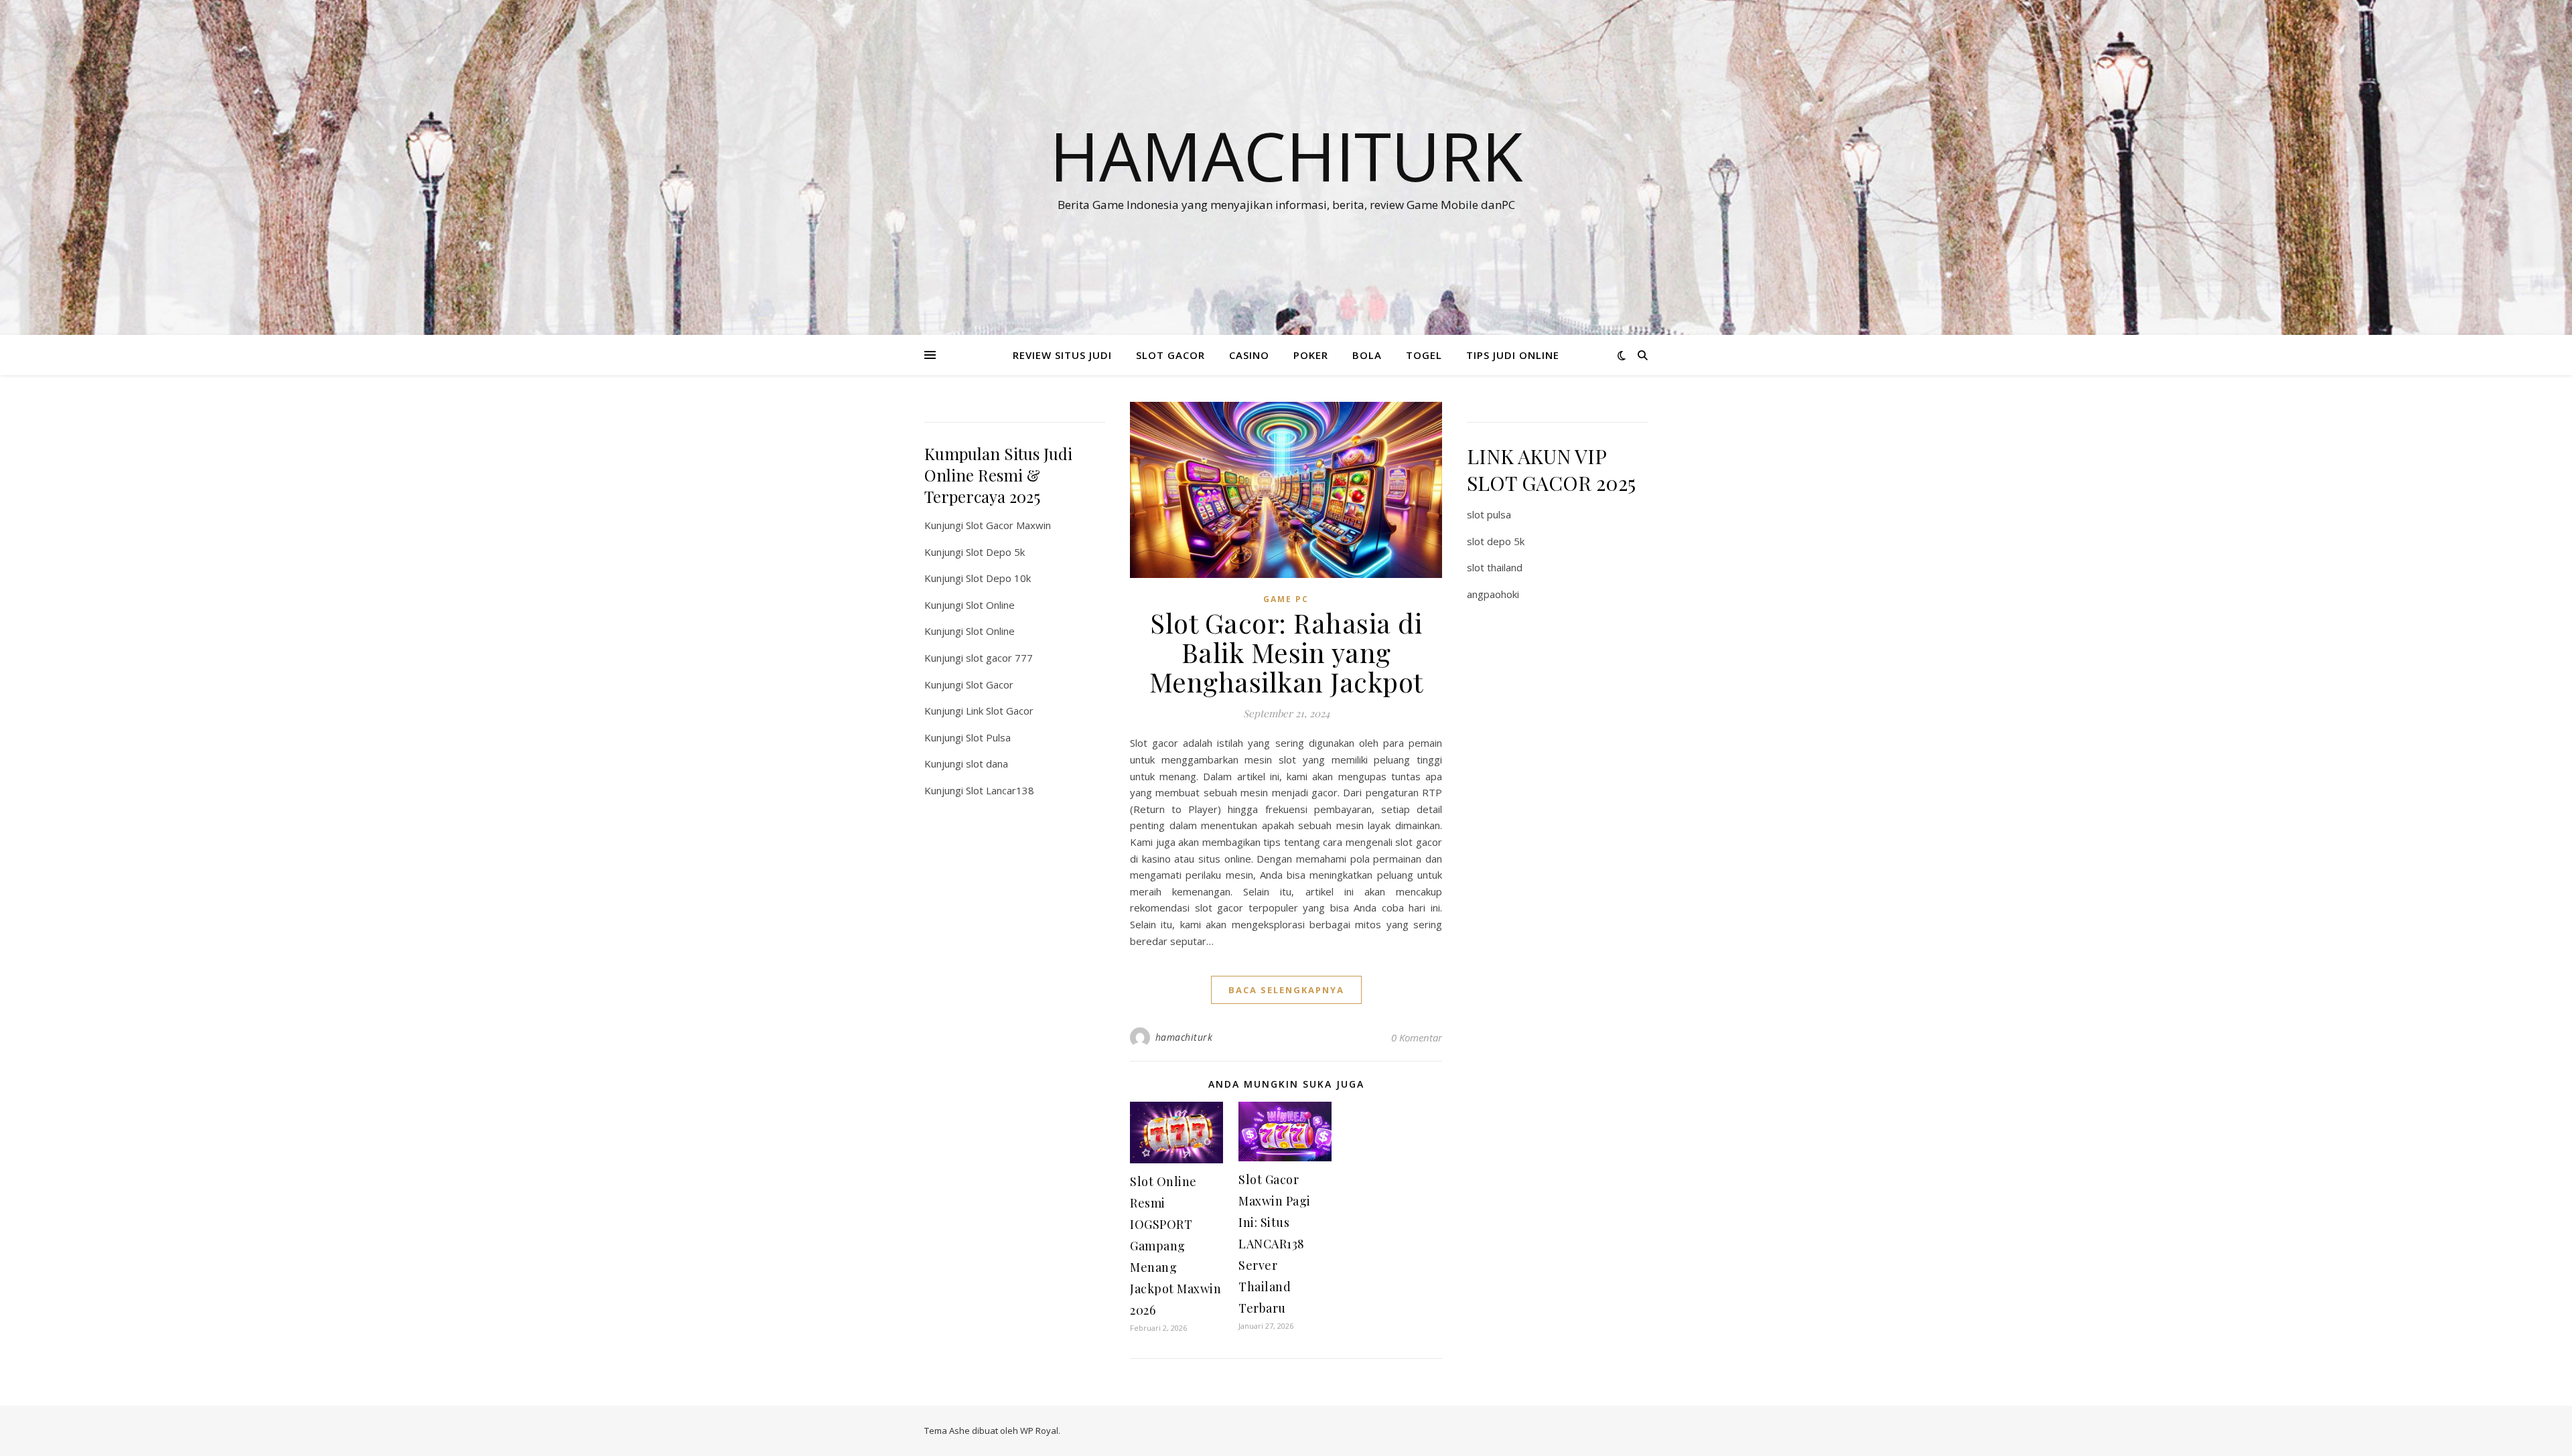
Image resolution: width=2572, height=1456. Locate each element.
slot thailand (1495, 567)
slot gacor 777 (999, 658)
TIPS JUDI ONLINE (1513, 355)
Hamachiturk (1286, 155)
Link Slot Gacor (1000, 711)
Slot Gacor (990, 684)
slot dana (987, 763)
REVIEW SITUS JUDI (1062, 355)
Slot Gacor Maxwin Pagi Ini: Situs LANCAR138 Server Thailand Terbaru (1275, 1244)
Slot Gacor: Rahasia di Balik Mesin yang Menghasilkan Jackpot (1286, 652)
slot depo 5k (1496, 541)
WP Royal (1039, 1431)
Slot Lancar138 (1000, 790)
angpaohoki (1493, 594)
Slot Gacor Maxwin (1008, 525)
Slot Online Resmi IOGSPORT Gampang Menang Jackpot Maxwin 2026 (1175, 1246)
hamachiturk (1184, 1037)
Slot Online (990, 605)
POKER (1311, 355)
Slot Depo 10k (998, 578)
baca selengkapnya (1286, 990)
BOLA (1367, 355)
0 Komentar (1417, 1037)
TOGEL (1424, 355)
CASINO (1249, 355)
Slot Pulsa (988, 737)
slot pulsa (1489, 514)
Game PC (1286, 599)
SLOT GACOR (1170, 355)
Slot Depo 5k (995, 552)
